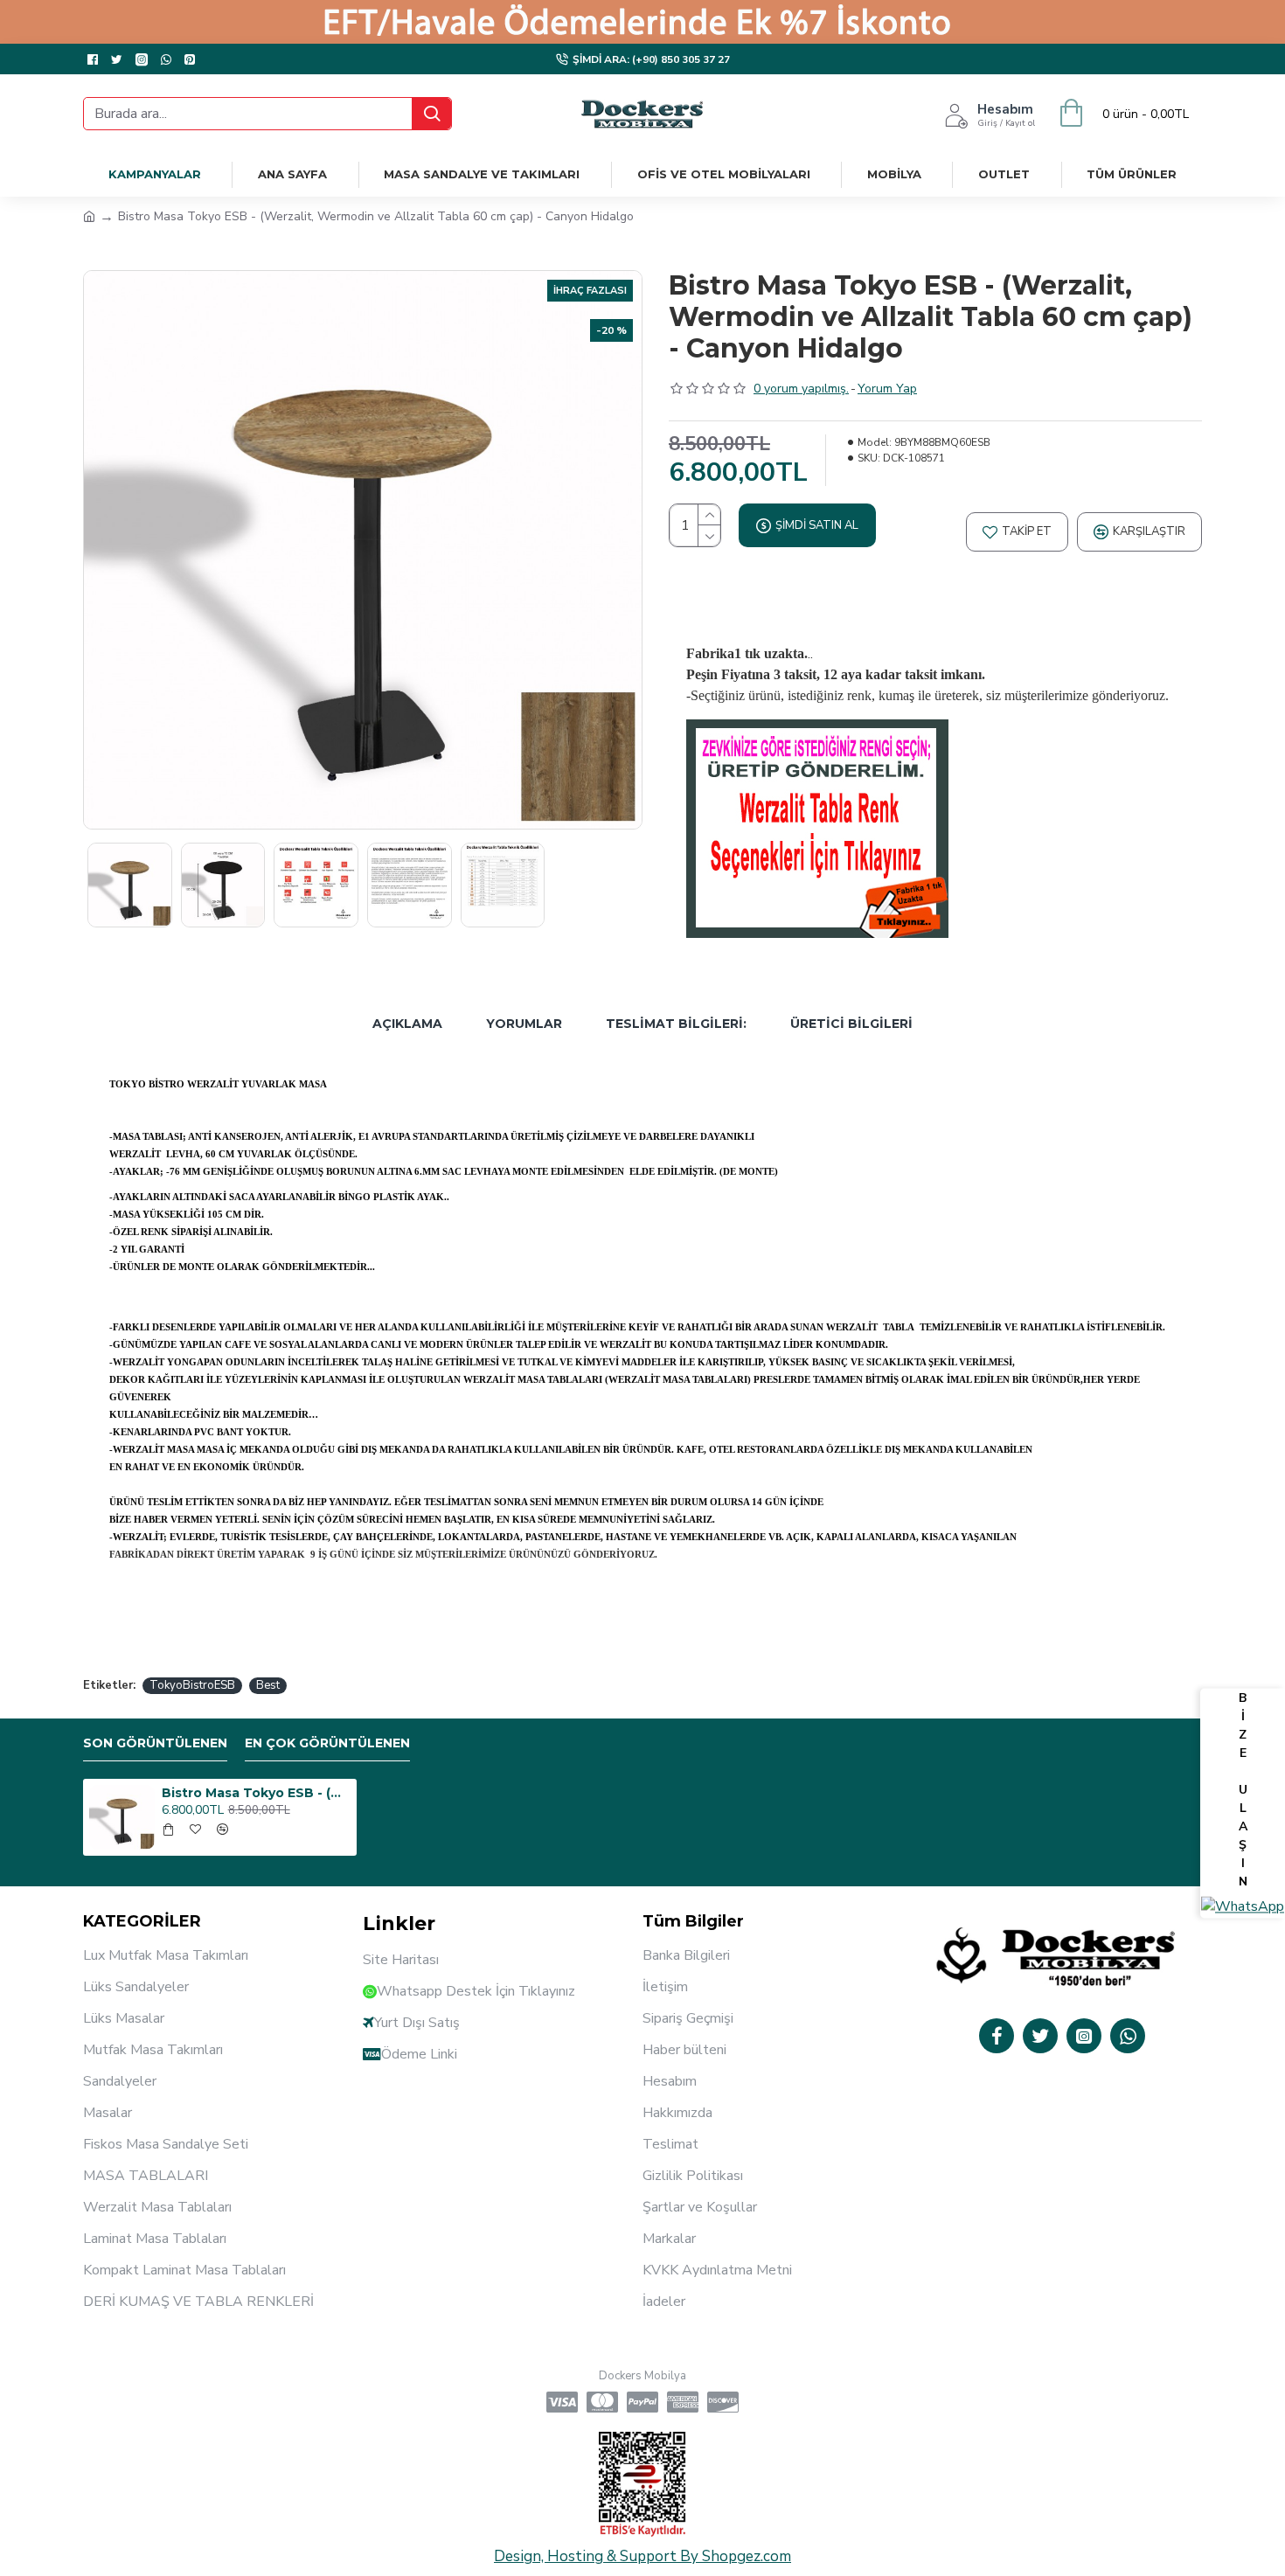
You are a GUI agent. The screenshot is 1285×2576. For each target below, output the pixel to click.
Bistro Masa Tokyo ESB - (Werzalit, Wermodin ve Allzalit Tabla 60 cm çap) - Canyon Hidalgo (256, 1793)
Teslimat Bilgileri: (676, 1024)
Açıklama (407, 1024)
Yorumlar (524, 1024)
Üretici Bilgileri (851, 1024)
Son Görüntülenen (155, 1743)
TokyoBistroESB (192, 1685)
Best (268, 1685)
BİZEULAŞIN (1243, 1790)
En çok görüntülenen (327, 1743)
